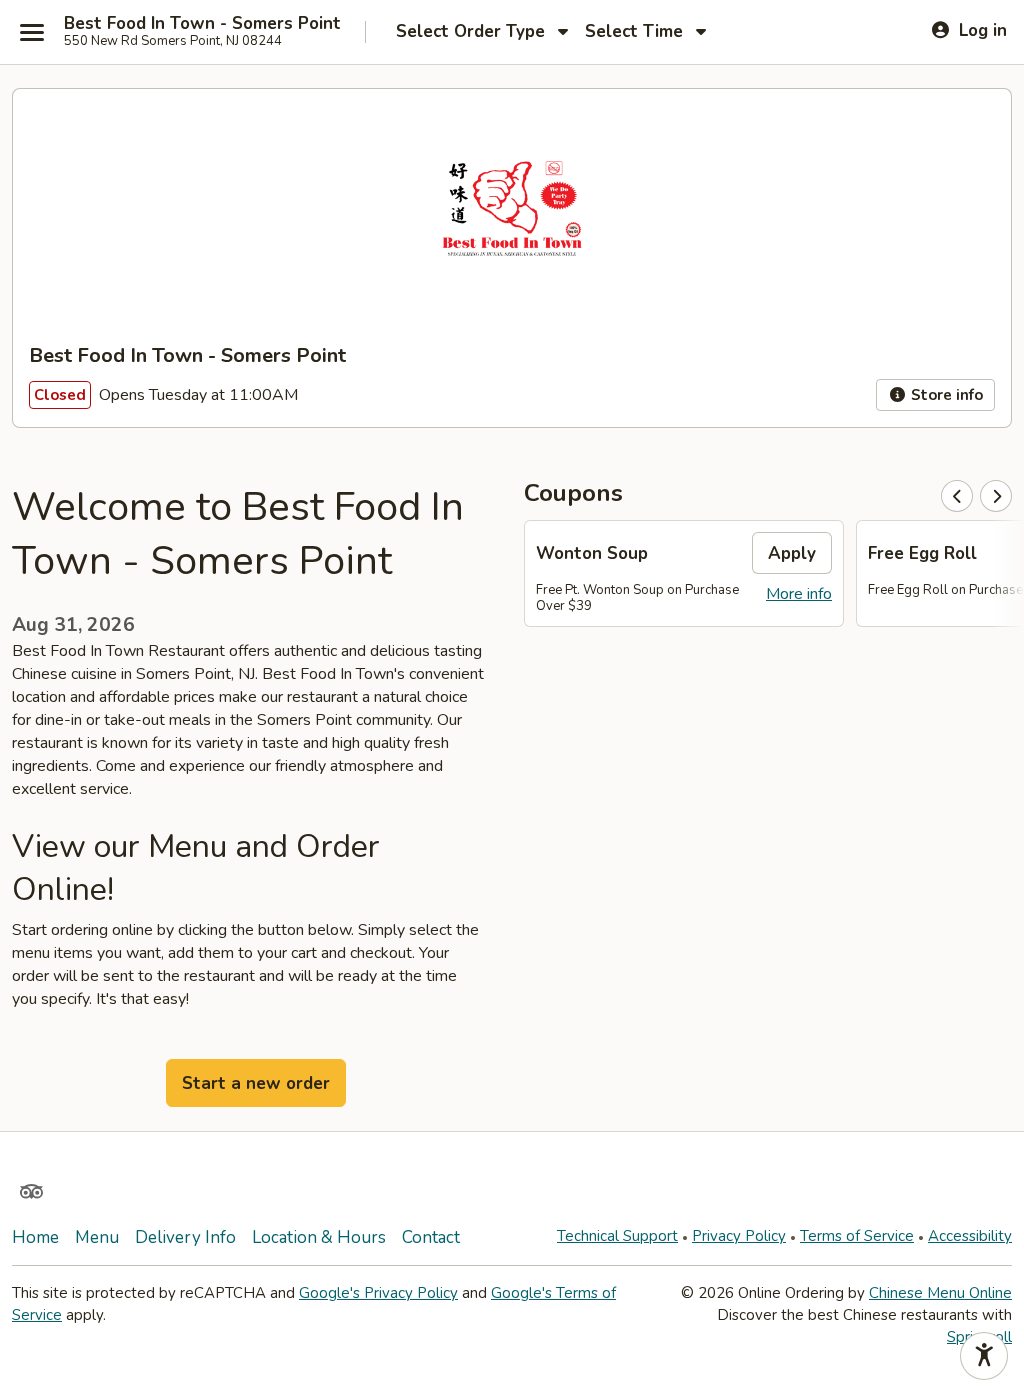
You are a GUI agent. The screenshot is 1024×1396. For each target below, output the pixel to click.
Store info (945, 395)
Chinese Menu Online (940, 1293)
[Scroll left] (957, 496)
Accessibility (970, 1236)
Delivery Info (185, 1237)
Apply (792, 553)
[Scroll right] (996, 496)
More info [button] (799, 594)
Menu (97, 1237)
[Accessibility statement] (984, 1356)
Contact (431, 1237)
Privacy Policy (739, 1236)
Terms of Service (857, 1236)
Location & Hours (319, 1237)
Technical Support (617, 1236)
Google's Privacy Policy (378, 1293)
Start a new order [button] (256, 1083)
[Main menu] (32, 32)
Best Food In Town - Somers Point (202, 24)
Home (35, 1237)
